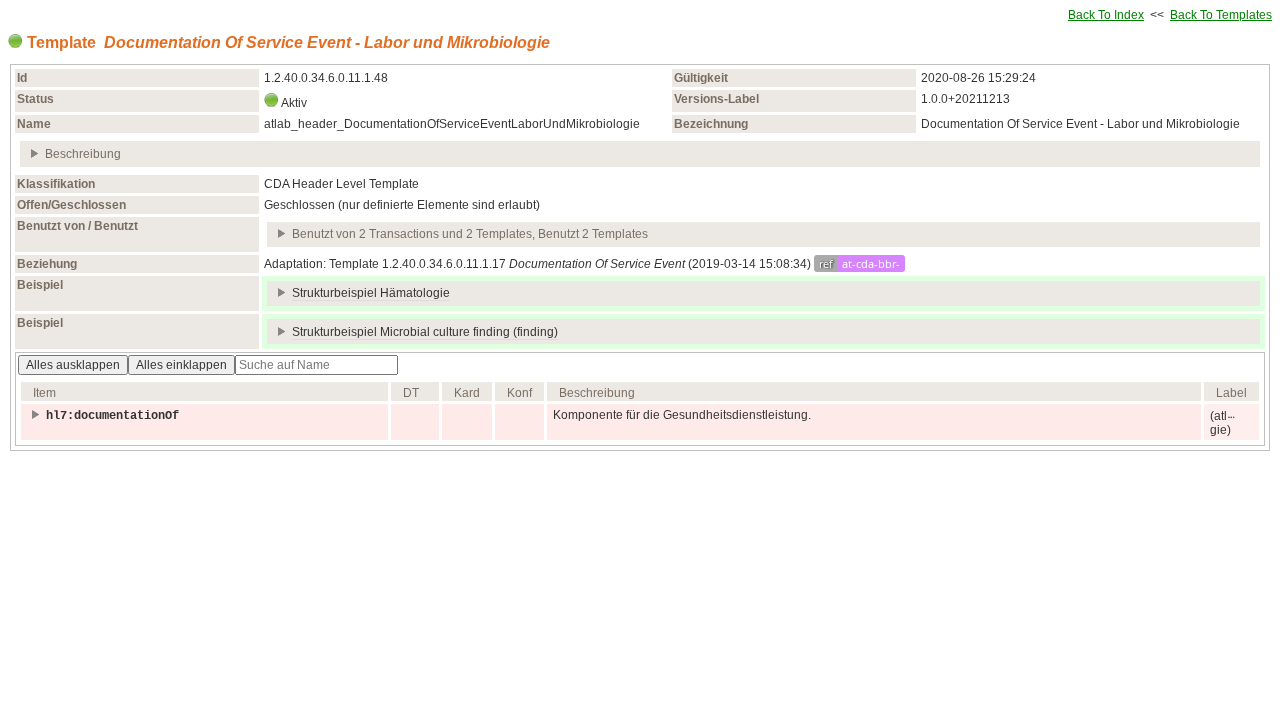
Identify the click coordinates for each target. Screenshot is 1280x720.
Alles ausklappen (73, 365)
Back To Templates (1221, 15)
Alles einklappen (181, 365)
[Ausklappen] (35, 154)
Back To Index (1106, 15)
